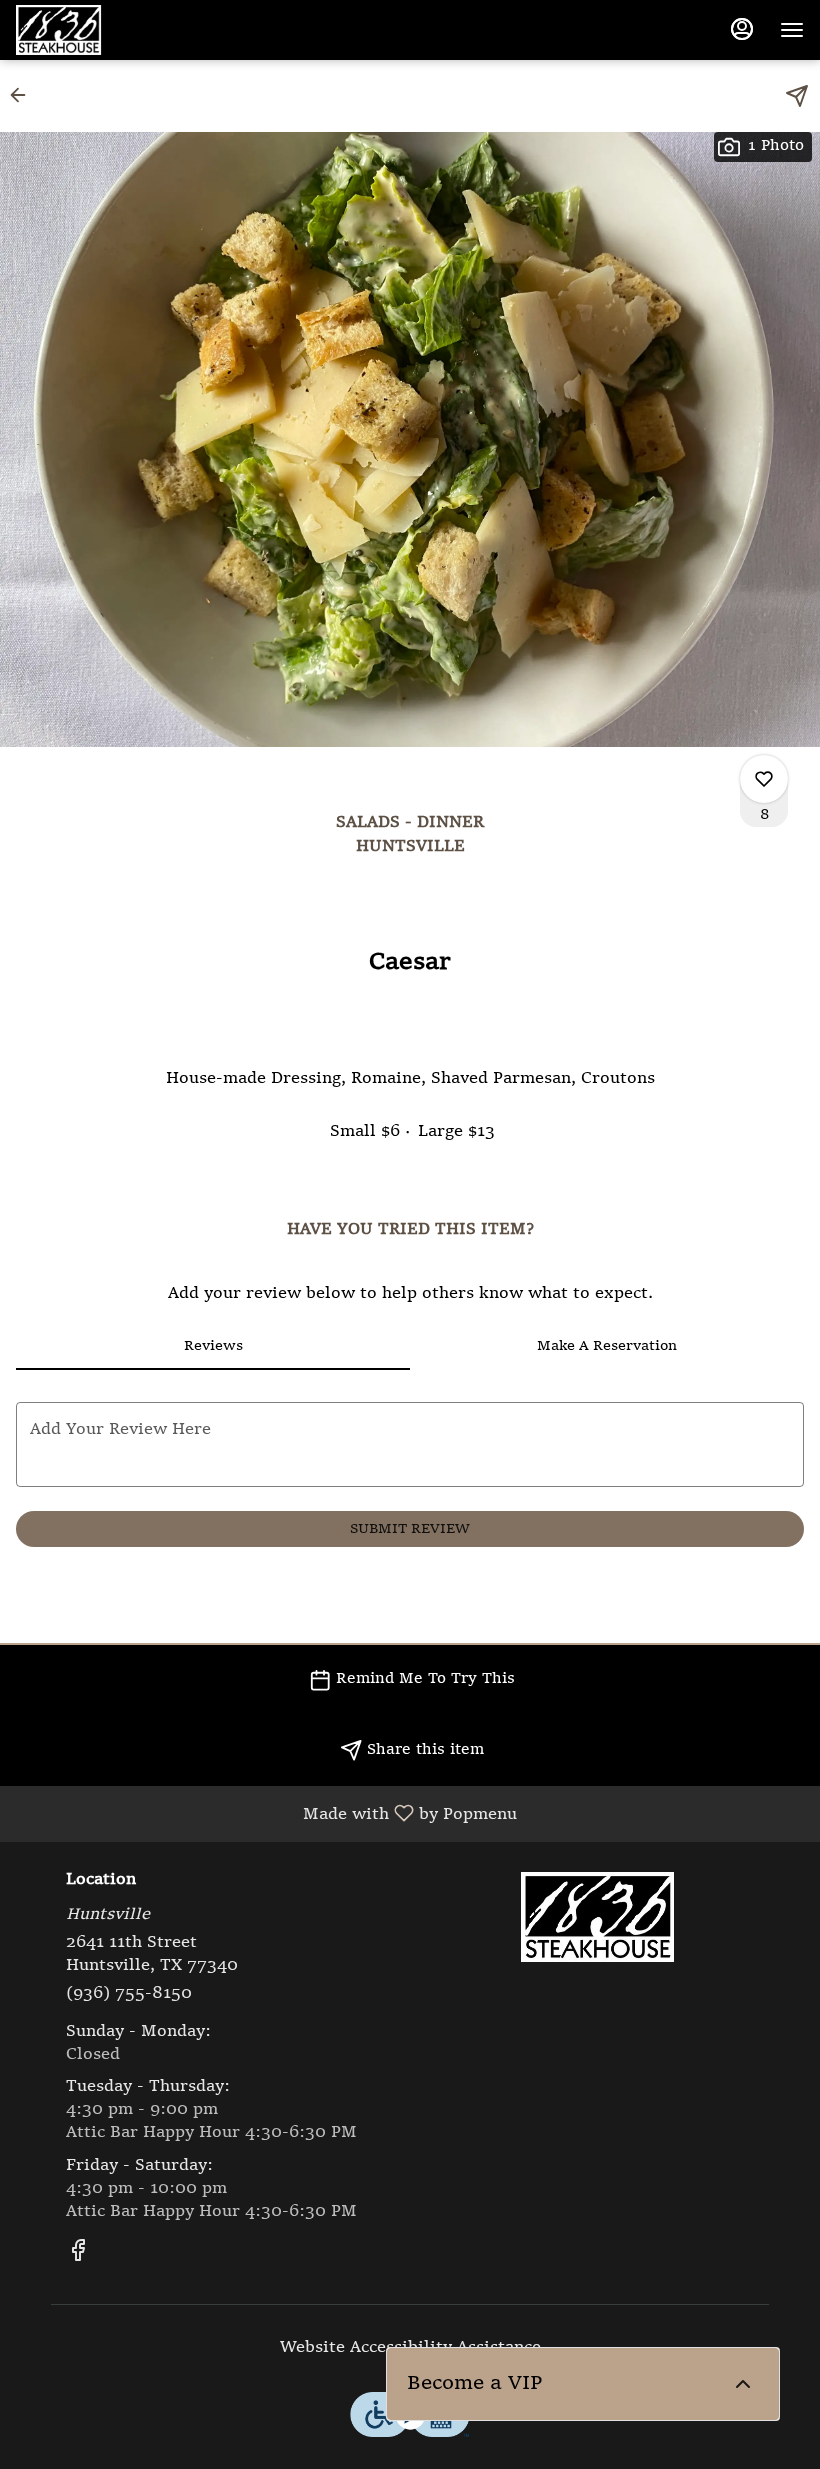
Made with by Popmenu (266, 1814)
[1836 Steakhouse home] (106, 30)
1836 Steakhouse (597, 1917)
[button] (24, 95)
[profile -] (742, 29)
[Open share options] (797, 96)
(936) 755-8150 (129, 1994)
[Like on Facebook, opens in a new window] (78, 2256)
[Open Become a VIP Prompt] (743, 2384)
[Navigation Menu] (792, 30)
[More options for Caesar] (764, 779)
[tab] (213, 1346)
